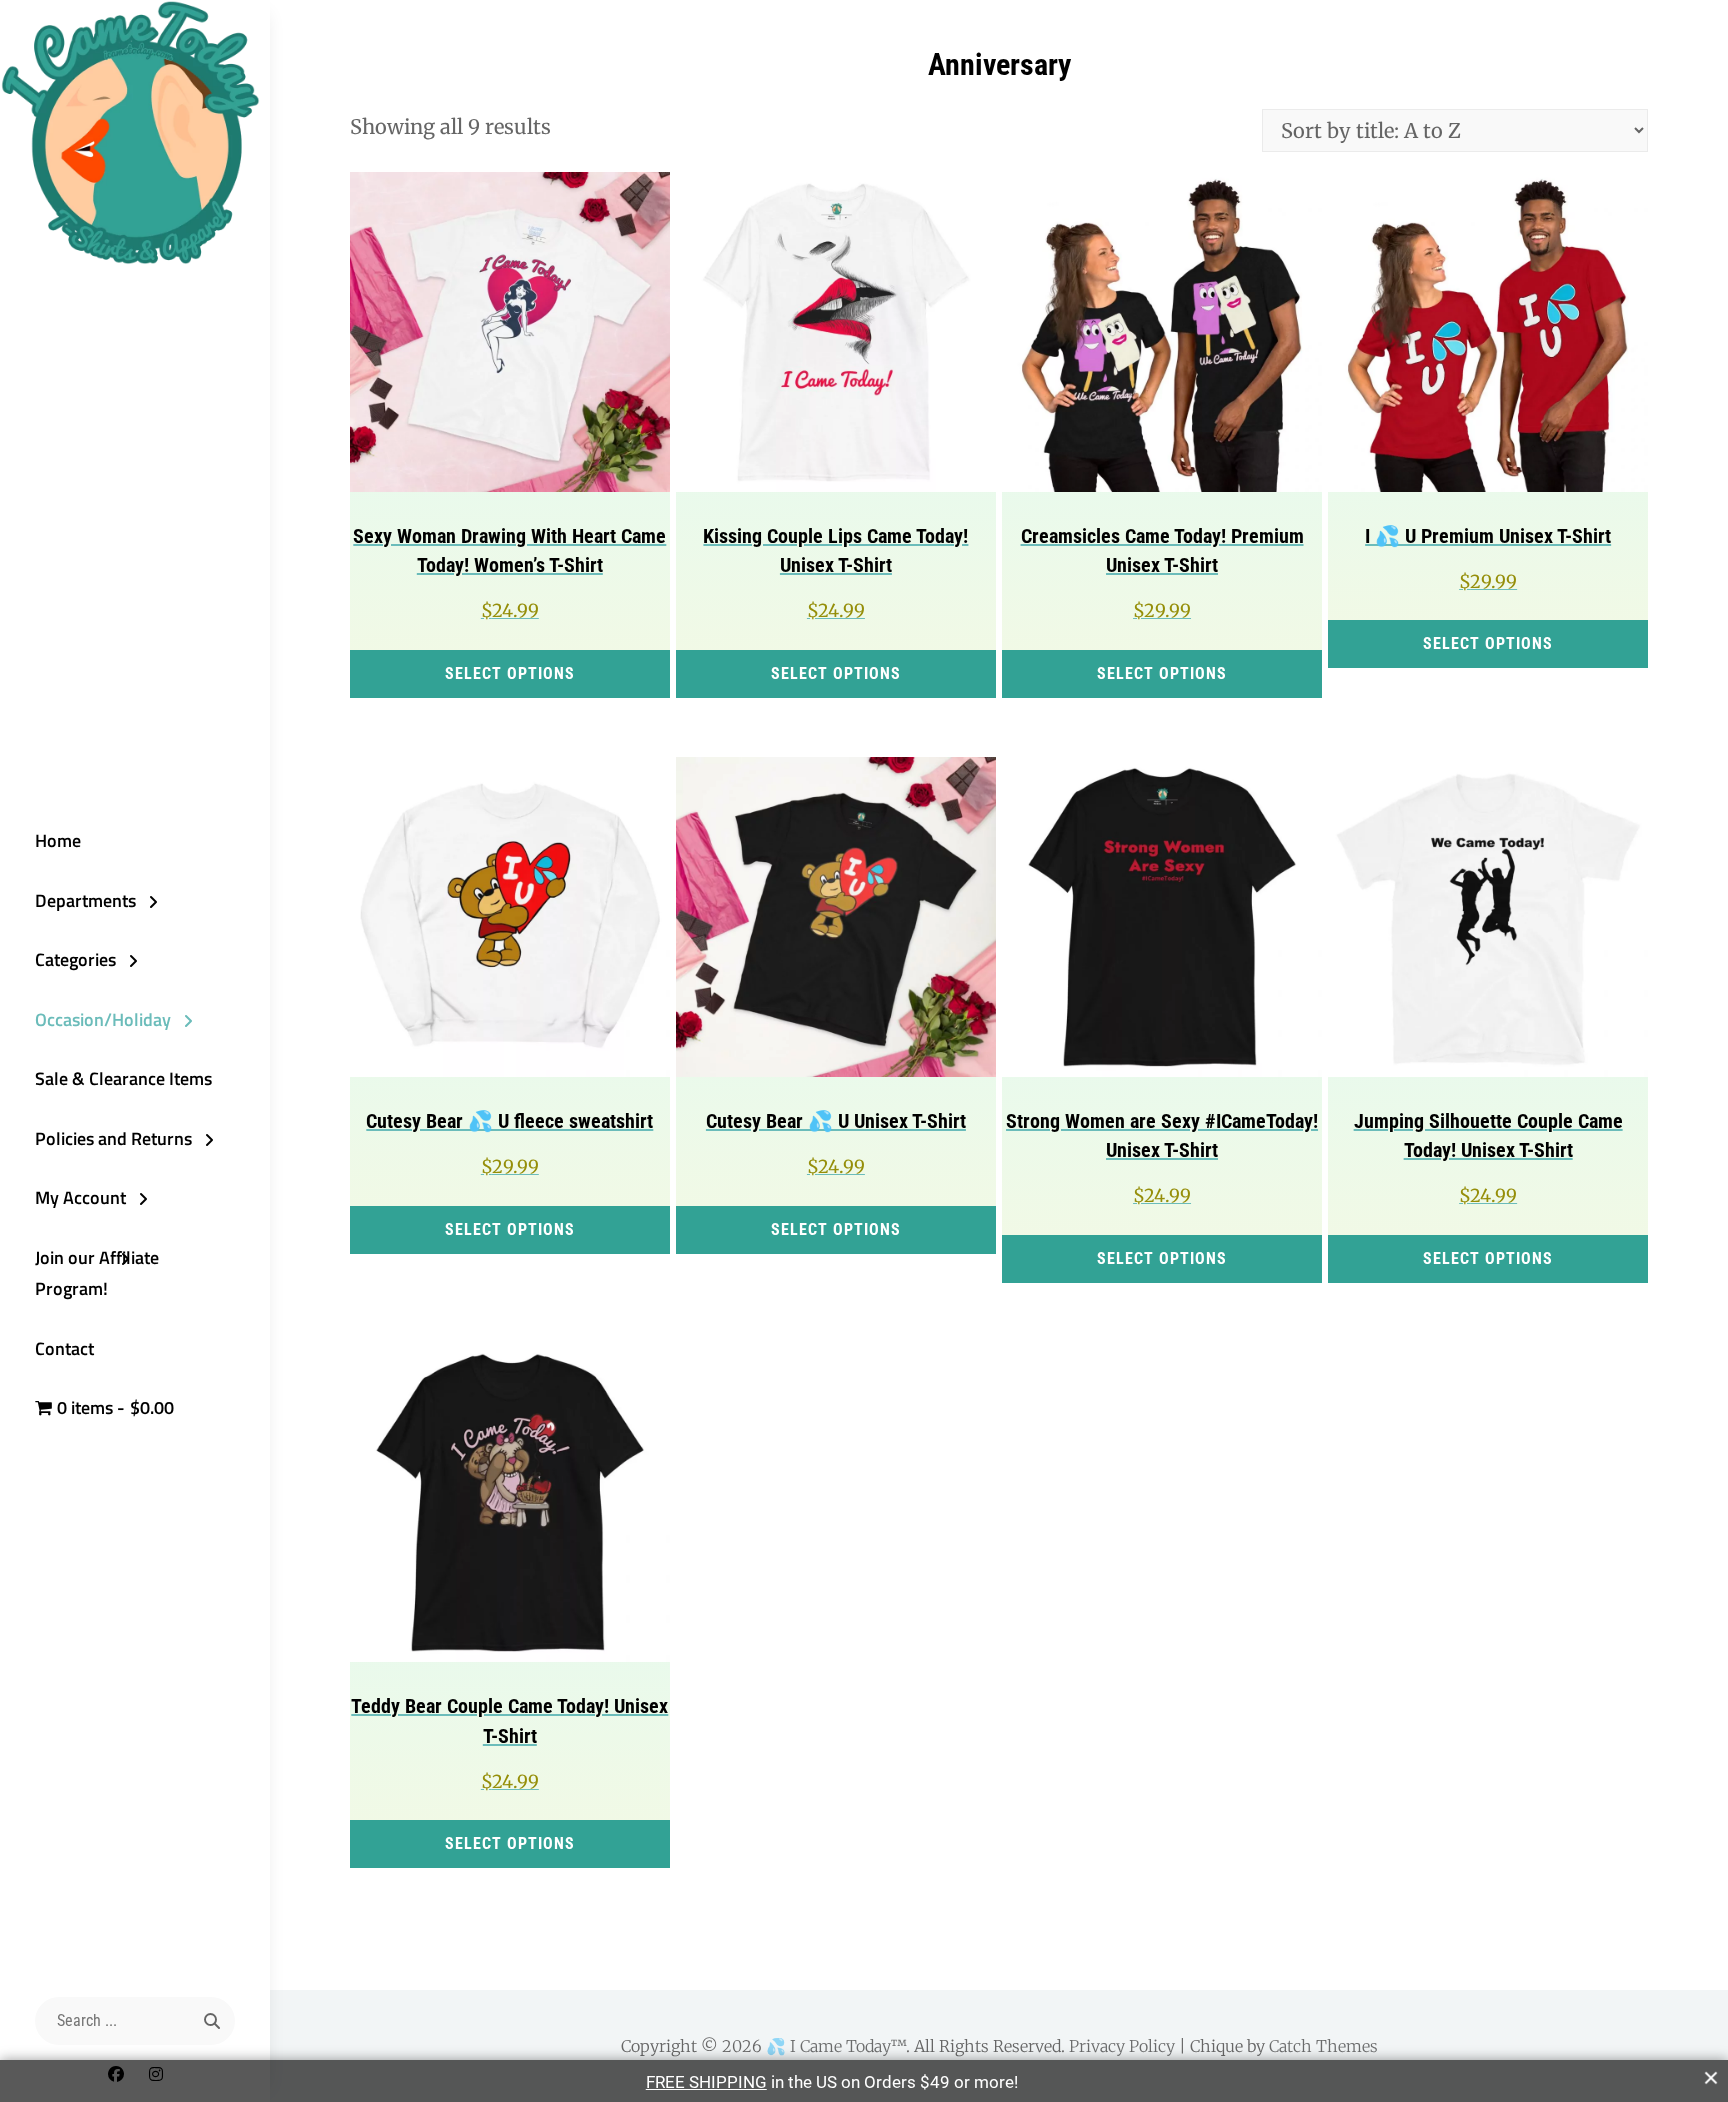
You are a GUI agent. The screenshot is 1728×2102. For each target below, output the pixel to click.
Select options (510, 673)
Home (58, 840)
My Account (80, 1197)
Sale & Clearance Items (123, 1078)
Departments (85, 900)
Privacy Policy (1122, 2046)
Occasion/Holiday (103, 1019)
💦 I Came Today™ (836, 2046)
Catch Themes (1323, 2046)
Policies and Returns (113, 1138)
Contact (64, 1348)
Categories (75, 959)
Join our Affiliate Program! (97, 1273)
